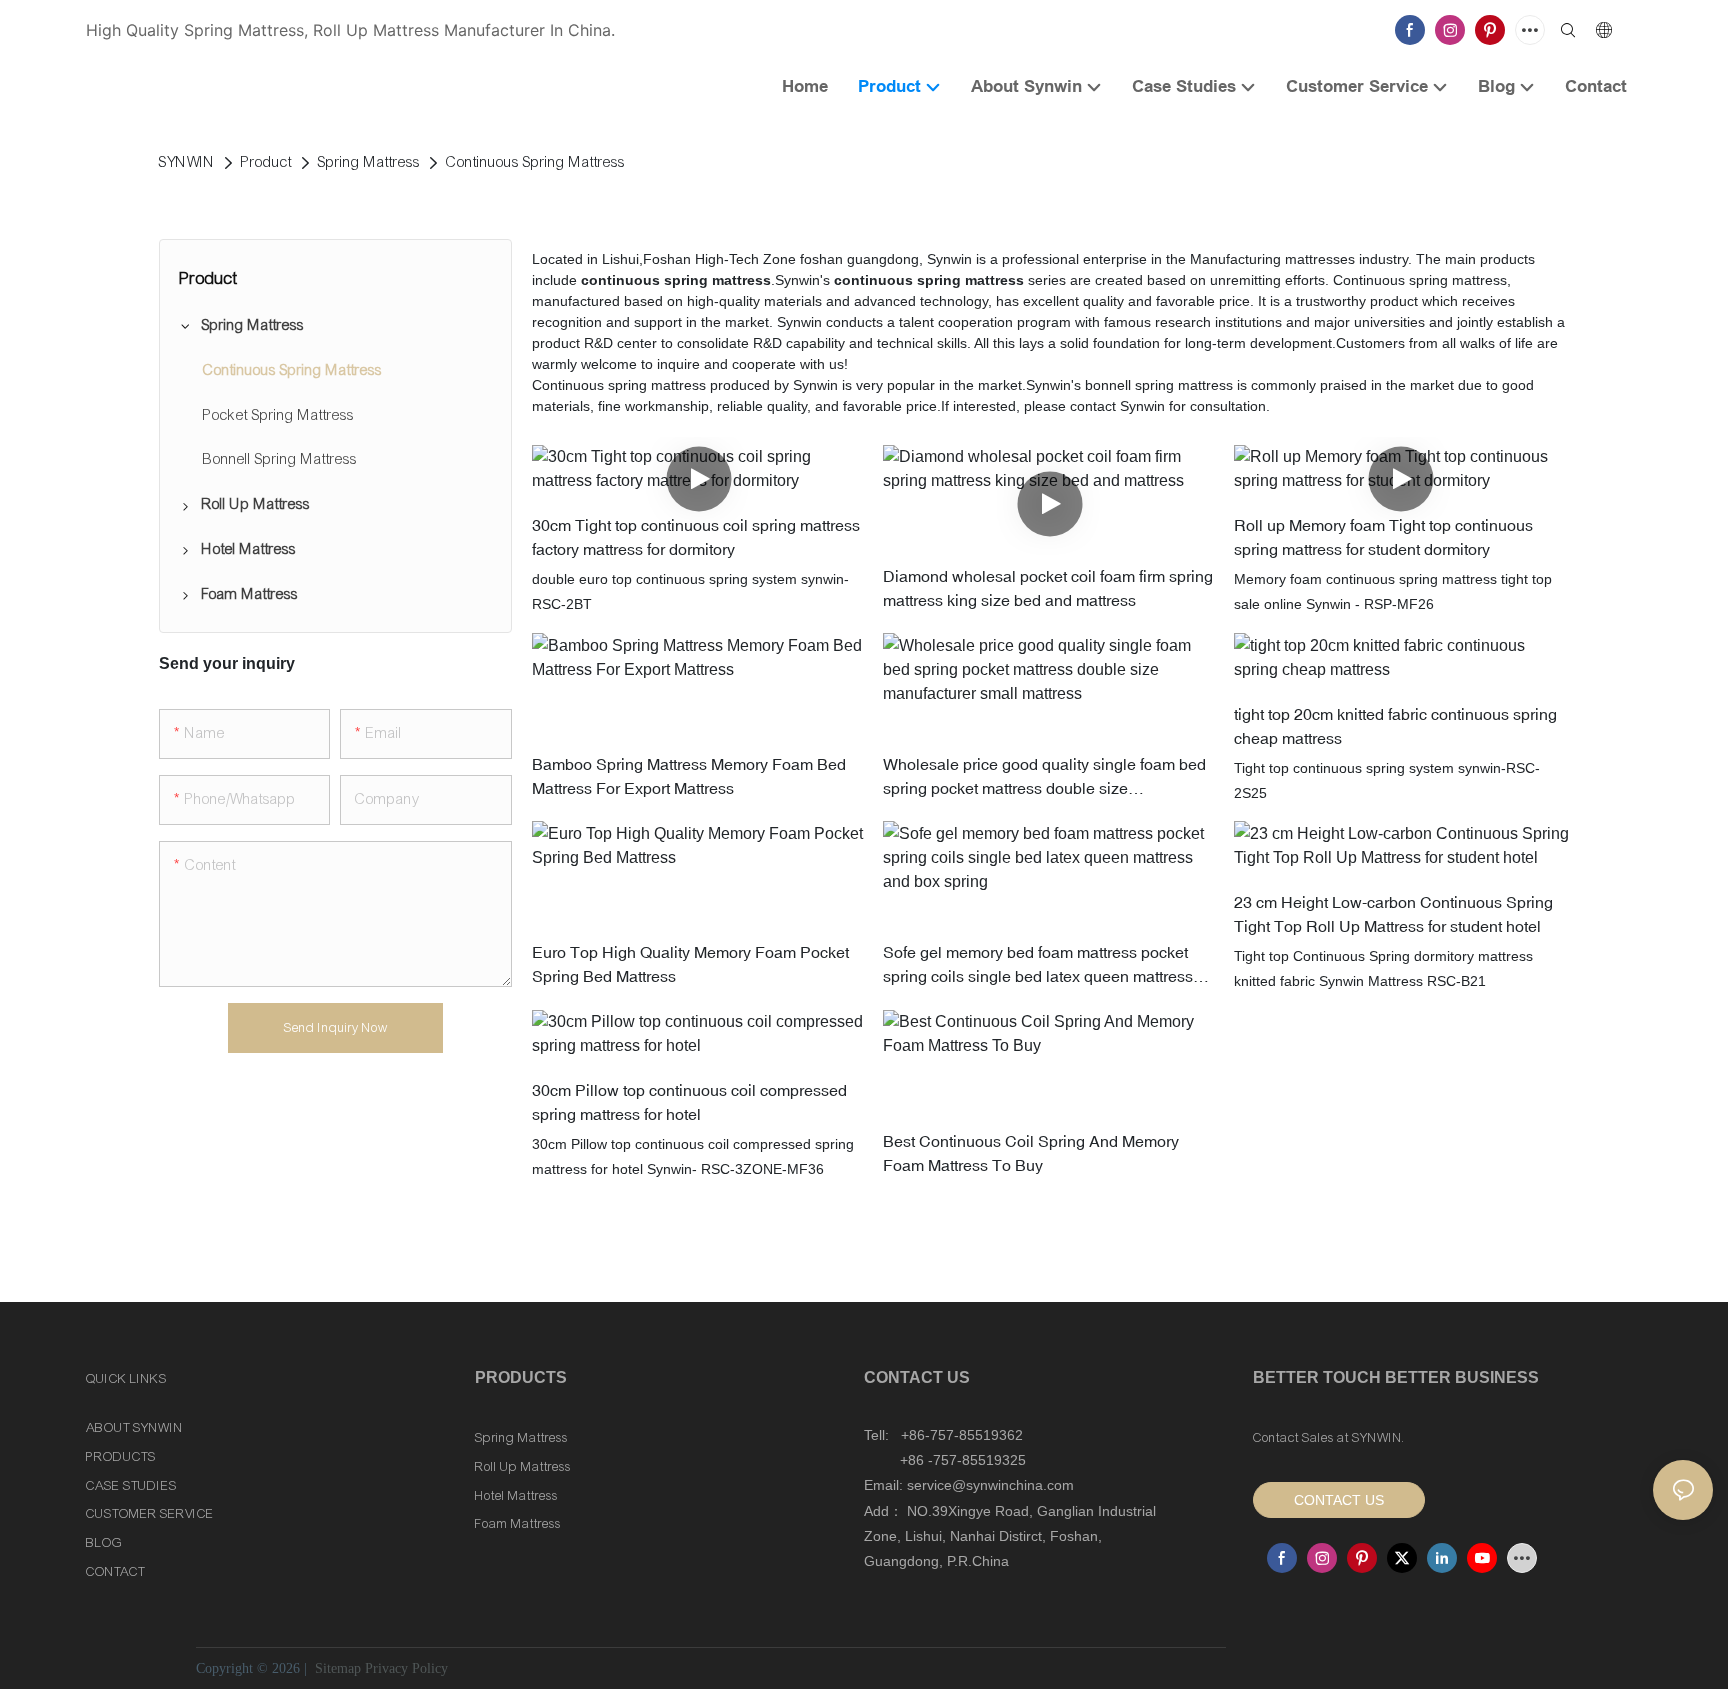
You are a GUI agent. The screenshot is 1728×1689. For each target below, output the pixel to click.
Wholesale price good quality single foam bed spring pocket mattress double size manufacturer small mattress (1044, 776)
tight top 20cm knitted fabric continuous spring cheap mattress (1395, 725)
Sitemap (336, 1668)
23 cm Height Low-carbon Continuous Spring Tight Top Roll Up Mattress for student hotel (1393, 913)
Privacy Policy (406, 1668)
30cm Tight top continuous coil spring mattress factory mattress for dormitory (696, 537)
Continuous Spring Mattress (535, 162)
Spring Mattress (369, 162)
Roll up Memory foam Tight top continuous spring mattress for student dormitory (1383, 537)
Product (266, 162)
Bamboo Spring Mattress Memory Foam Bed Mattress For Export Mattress (689, 775)
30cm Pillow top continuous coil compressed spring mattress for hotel (689, 1102)
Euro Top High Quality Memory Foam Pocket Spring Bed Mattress (690, 964)
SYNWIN (187, 162)
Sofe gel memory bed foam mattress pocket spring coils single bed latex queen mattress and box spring (1038, 965)
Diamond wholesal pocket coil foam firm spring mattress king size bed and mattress (1048, 587)
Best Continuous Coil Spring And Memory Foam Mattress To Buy (1031, 1152)
